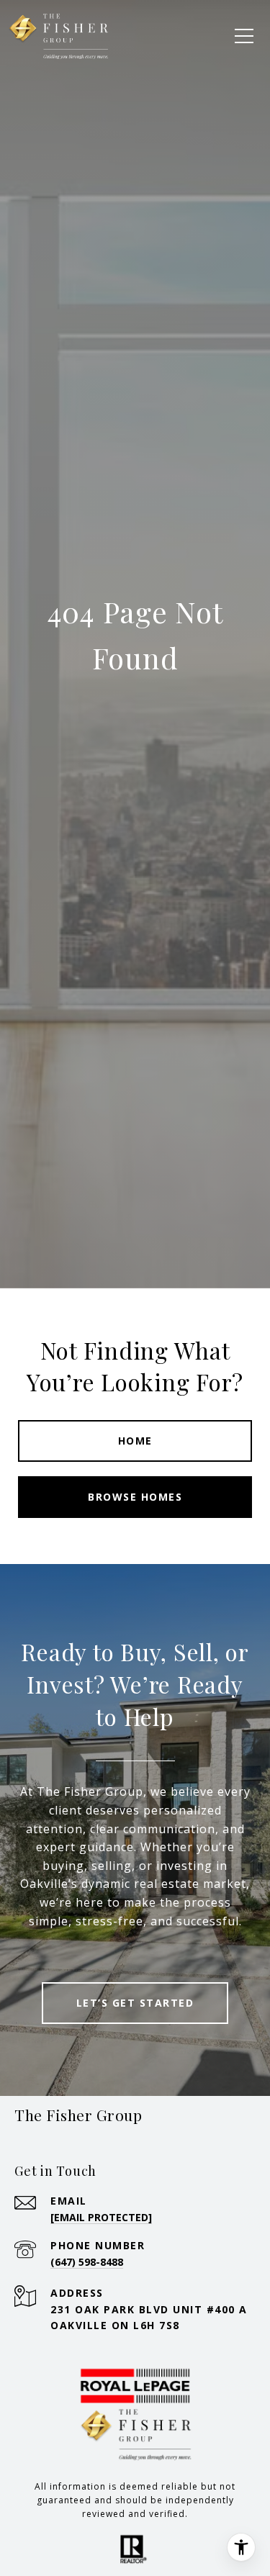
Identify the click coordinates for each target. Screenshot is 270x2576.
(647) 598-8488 (87, 2262)
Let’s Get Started (135, 2003)
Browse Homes (135, 1497)
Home (135, 1441)
